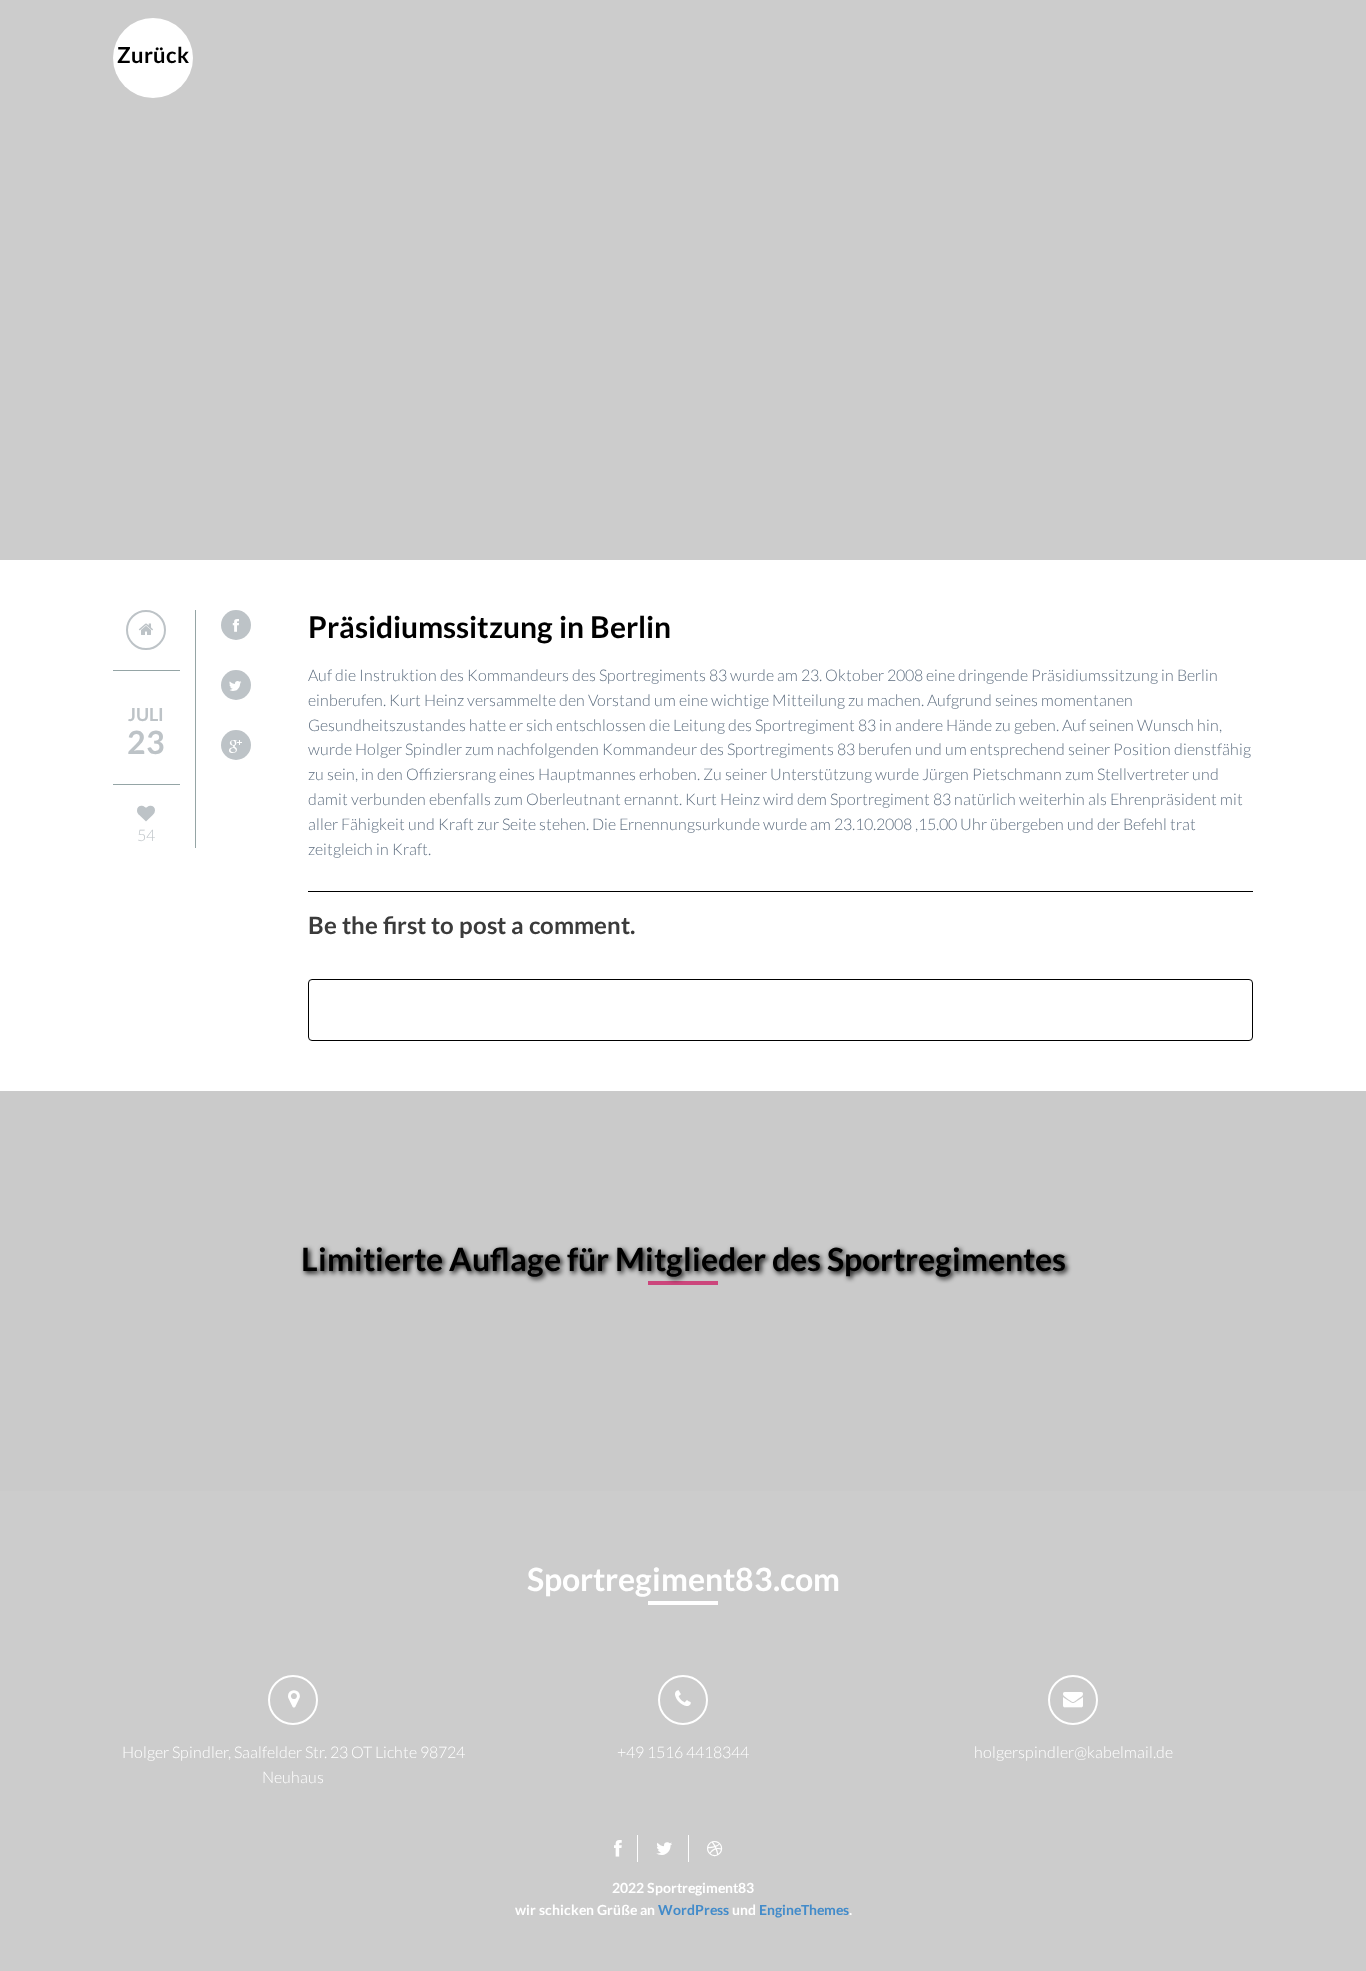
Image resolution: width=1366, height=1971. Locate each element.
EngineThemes (804, 1909)
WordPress (693, 1909)
